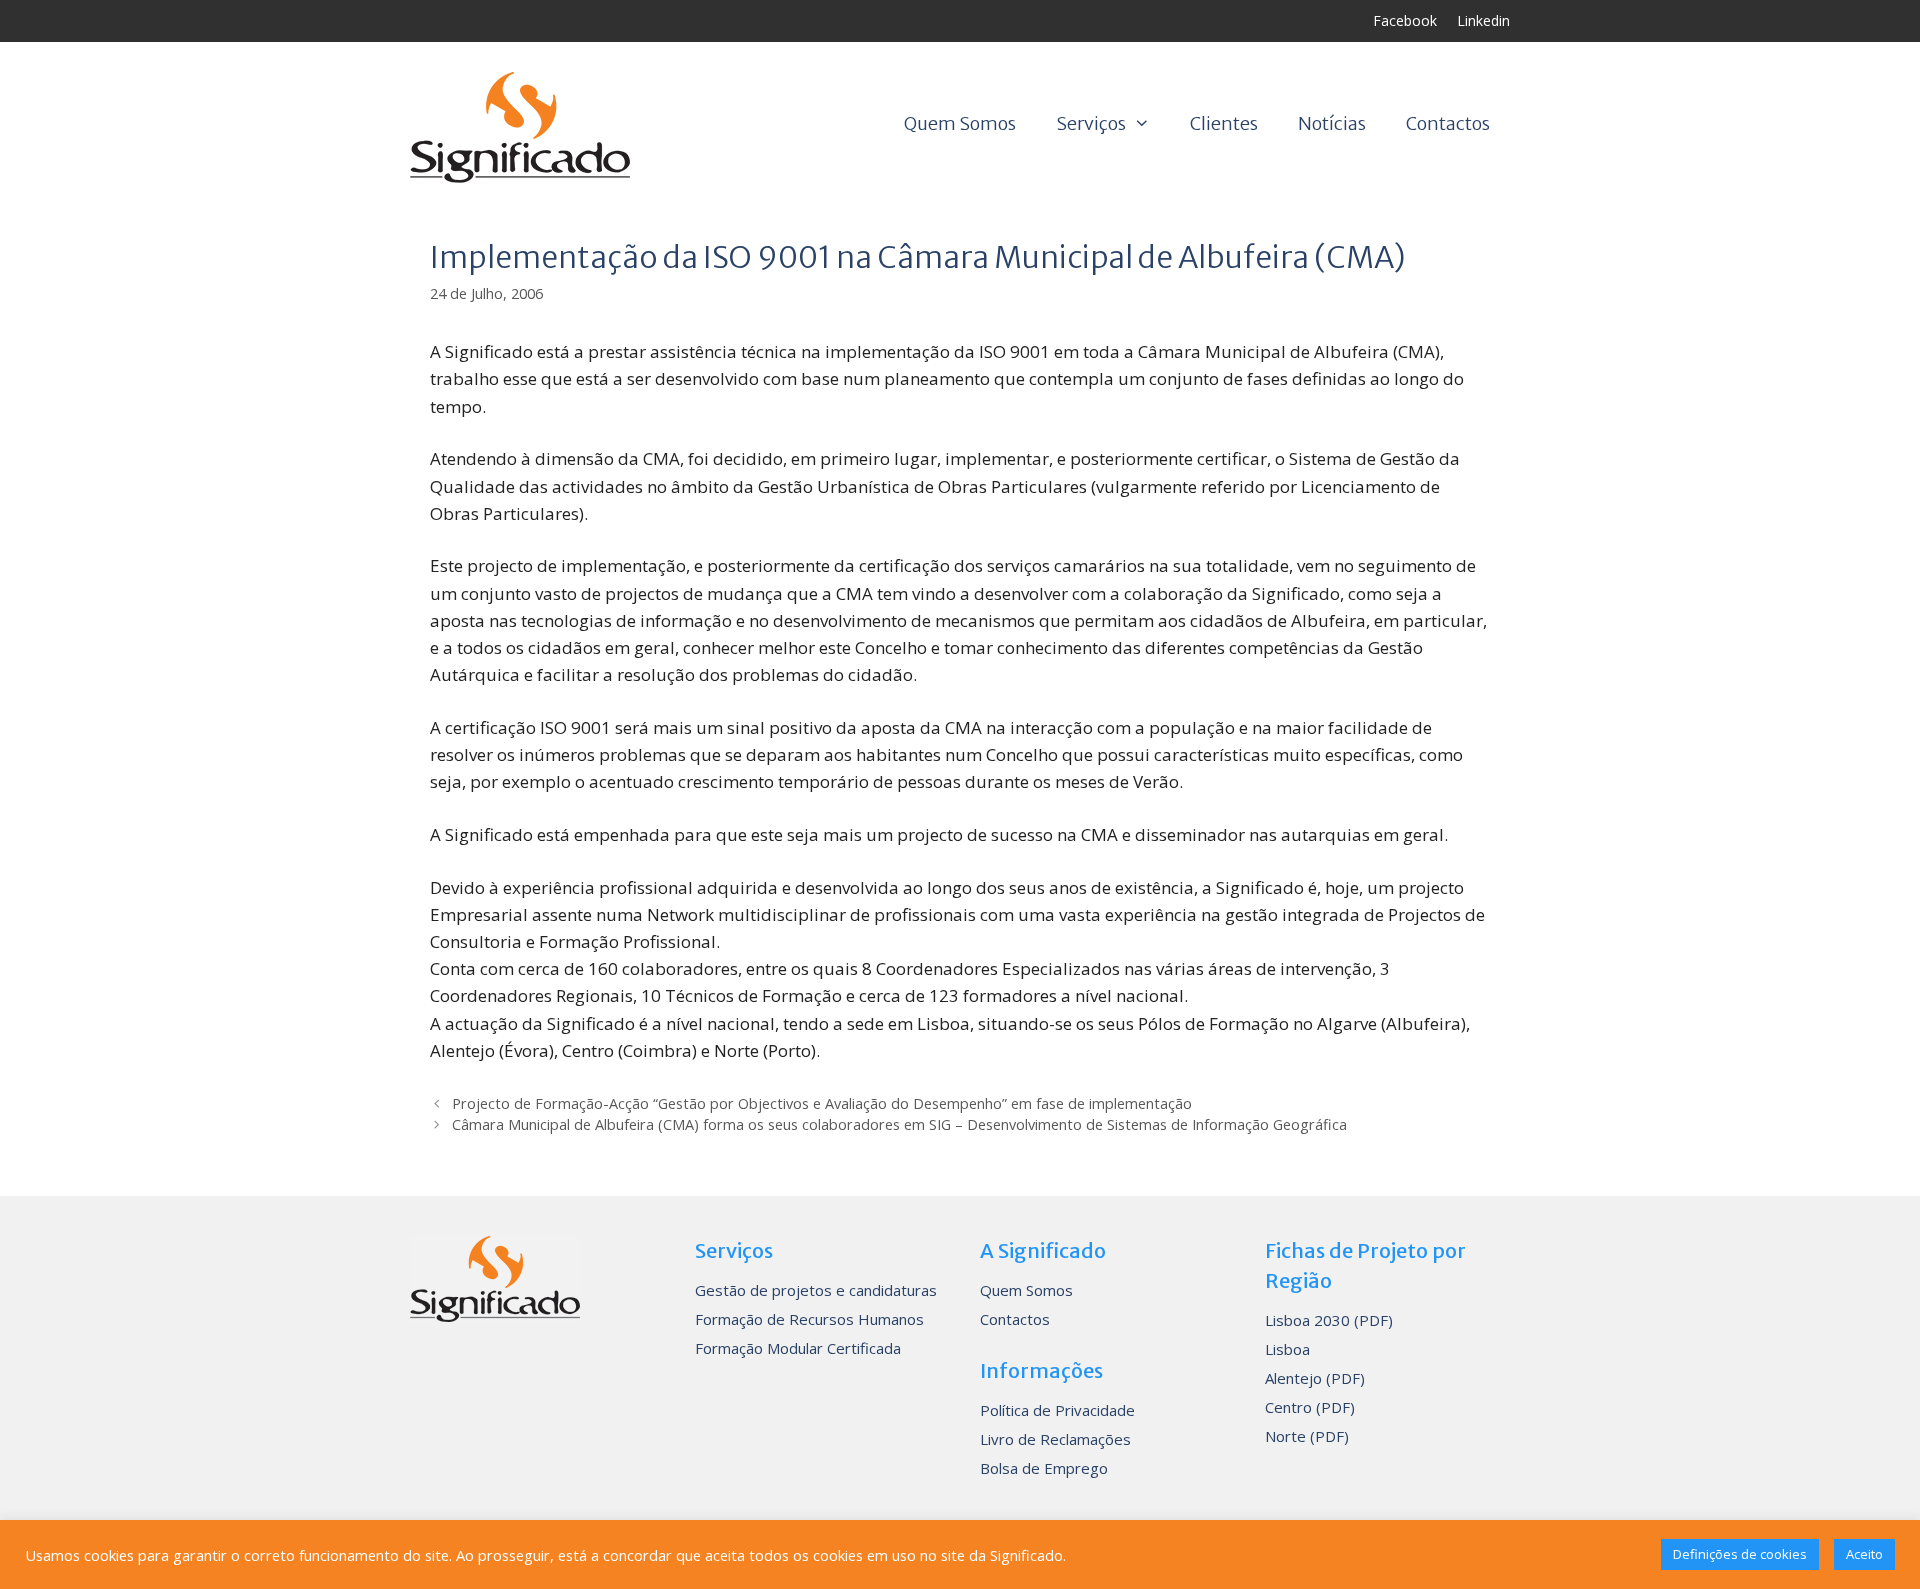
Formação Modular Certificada (798, 1348)
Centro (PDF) (1310, 1407)
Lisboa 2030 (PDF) (1329, 1320)
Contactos (1448, 123)
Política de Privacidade (1057, 1410)
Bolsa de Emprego (1044, 1468)
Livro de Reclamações (1055, 1439)
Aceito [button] (1864, 1554)
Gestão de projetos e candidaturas (816, 1290)
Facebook (1405, 20)
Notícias (1332, 123)
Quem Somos (960, 123)
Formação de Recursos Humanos (809, 1319)
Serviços (1091, 123)
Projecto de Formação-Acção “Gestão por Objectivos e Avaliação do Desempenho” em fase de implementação (822, 1103)
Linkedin (1483, 20)
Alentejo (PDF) (1315, 1378)
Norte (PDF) (1307, 1436)
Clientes (1224, 123)
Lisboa (1287, 1349)
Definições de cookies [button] (1740, 1554)
